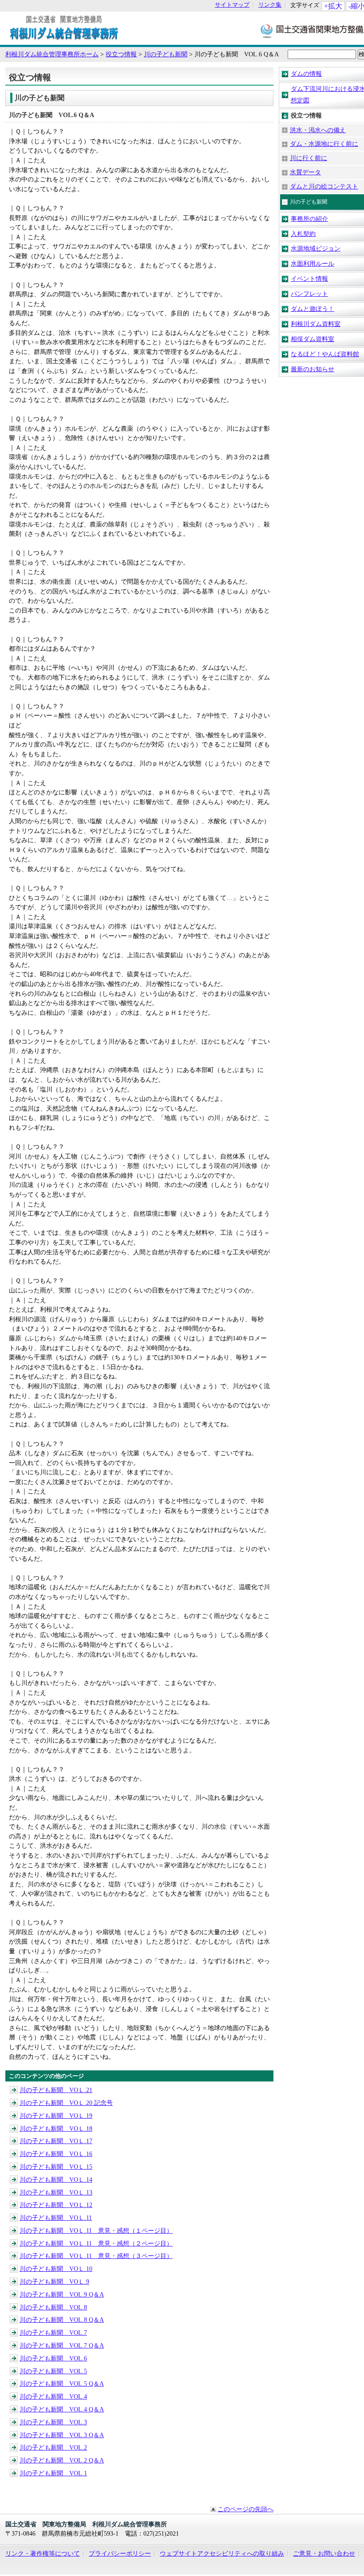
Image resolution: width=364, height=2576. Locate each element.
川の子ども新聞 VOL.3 (53, 2422)
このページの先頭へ (245, 2509)
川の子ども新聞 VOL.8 (53, 2307)
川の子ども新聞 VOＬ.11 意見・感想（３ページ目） (96, 2256)
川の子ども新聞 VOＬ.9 (54, 2281)
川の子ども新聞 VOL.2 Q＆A (62, 2460)
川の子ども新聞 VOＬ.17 (56, 2141)
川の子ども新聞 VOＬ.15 (56, 2167)
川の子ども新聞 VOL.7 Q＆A (62, 2345)
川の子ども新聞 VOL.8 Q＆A (62, 2320)
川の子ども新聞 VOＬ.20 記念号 (66, 2103)
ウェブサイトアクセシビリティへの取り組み (222, 2553)
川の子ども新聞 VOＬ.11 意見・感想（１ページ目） (96, 2230)
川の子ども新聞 (166, 54)
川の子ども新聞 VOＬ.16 (56, 2154)
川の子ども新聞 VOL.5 (53, 2371)
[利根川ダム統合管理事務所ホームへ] (64, 40)
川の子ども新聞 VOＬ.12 (56, 2205)
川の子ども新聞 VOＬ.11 (56, 2218)
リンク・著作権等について (43, 2553)
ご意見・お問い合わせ (324, 2553)
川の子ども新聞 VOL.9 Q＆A (62, 2294)
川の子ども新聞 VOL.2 (53, 2447)
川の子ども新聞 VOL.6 (53, 2358)
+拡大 (333, 6)
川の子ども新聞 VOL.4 (53, 2396)
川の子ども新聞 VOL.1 (53, 2473)
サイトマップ (232, 5)
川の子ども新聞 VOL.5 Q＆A (62, 2384)
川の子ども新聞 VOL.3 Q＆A (62, 2435)
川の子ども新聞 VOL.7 (53, 2333)
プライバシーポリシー (120, 2553)
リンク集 (270, 5)
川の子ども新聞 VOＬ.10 (56, 2269)
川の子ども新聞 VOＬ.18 (56, 2128)
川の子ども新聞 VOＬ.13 (56, 2192)
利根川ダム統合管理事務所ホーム (52, 54)
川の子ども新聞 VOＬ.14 (56, 2179)
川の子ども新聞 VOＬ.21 (56, 2090)
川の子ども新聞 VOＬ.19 (56, 2116)
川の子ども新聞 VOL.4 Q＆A (62, 2409)
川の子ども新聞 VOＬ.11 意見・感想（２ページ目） (96, 2243)
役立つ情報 (121, 54)
